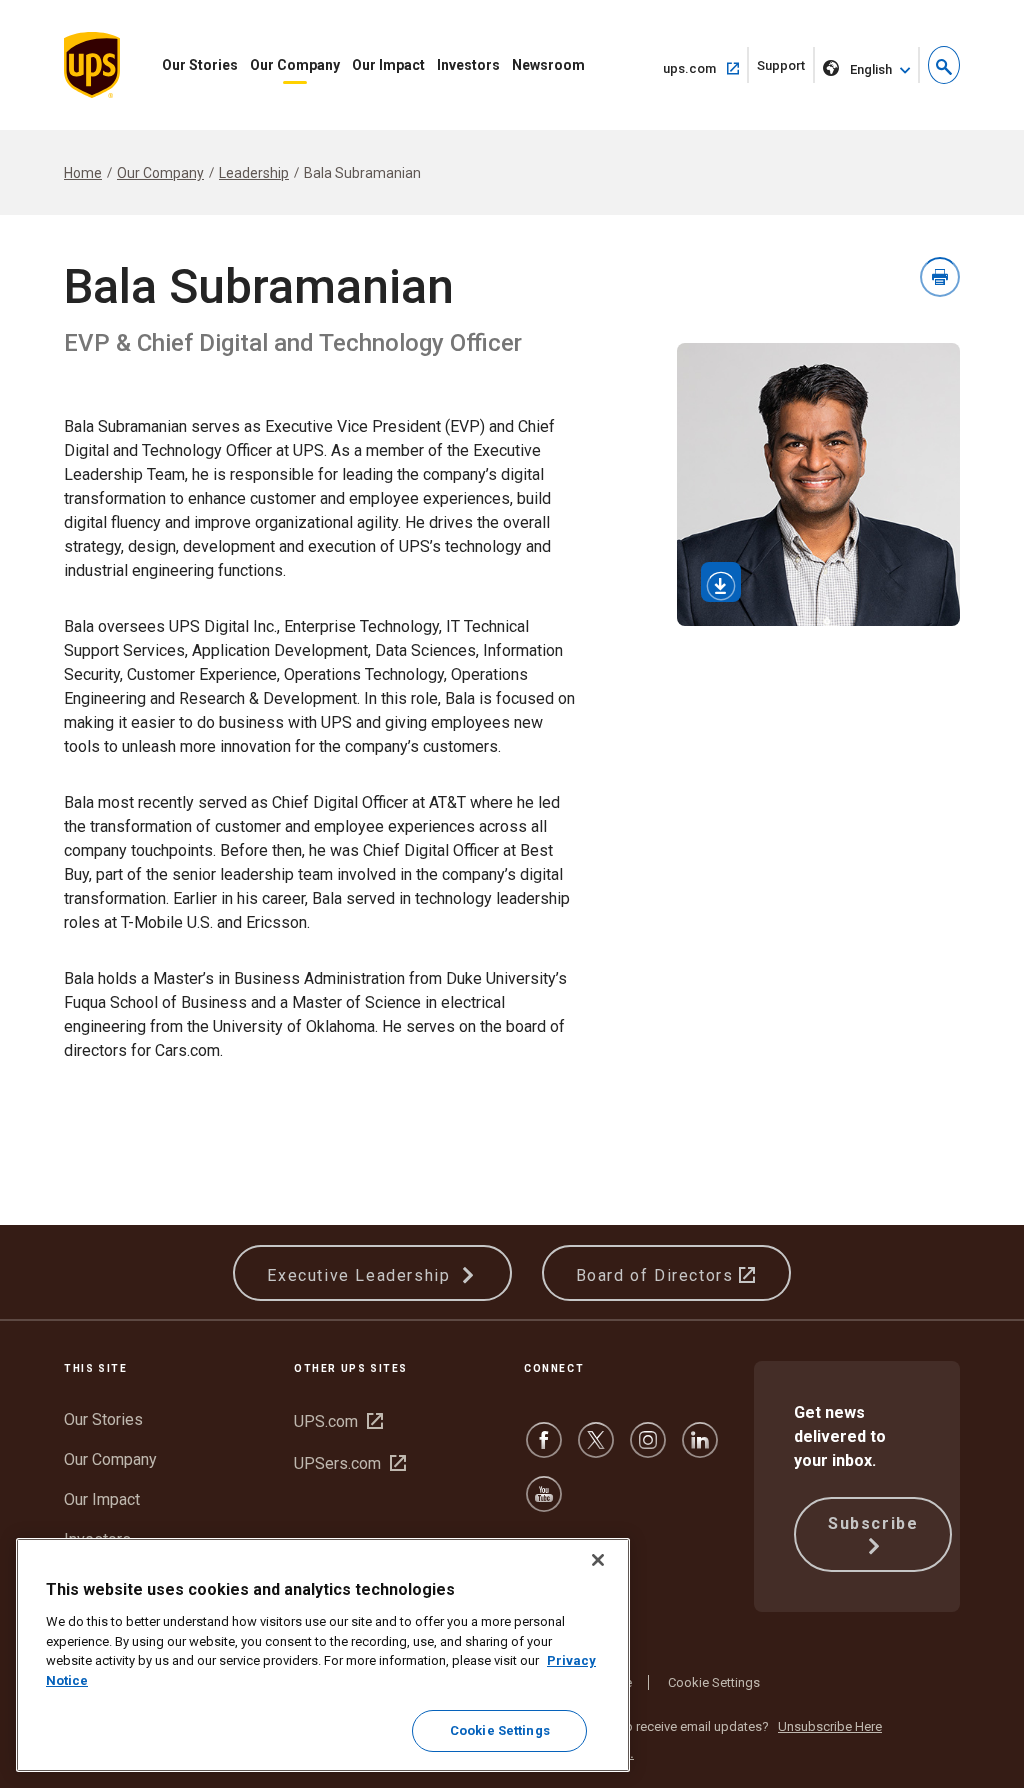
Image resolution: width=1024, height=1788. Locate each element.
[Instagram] (648, 1449)
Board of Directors (657, 1275)
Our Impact (388, 65)
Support (786, 70)
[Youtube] (544, 1503)
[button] (944, 65)
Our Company (295, 65)
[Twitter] (596, 1449)
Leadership (254, 173)
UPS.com (338, 1421)
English (871, 69)
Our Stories (200, 65)
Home (83, 173)
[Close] (598, 1560)
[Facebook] (544, 1449)
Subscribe (873, 1523)
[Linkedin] (700, 1449)
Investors (468, 65)
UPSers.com (350, 1463)
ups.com (706, 68)
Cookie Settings (714, 1682)
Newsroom (548, 65)
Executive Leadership (361, 1275)
